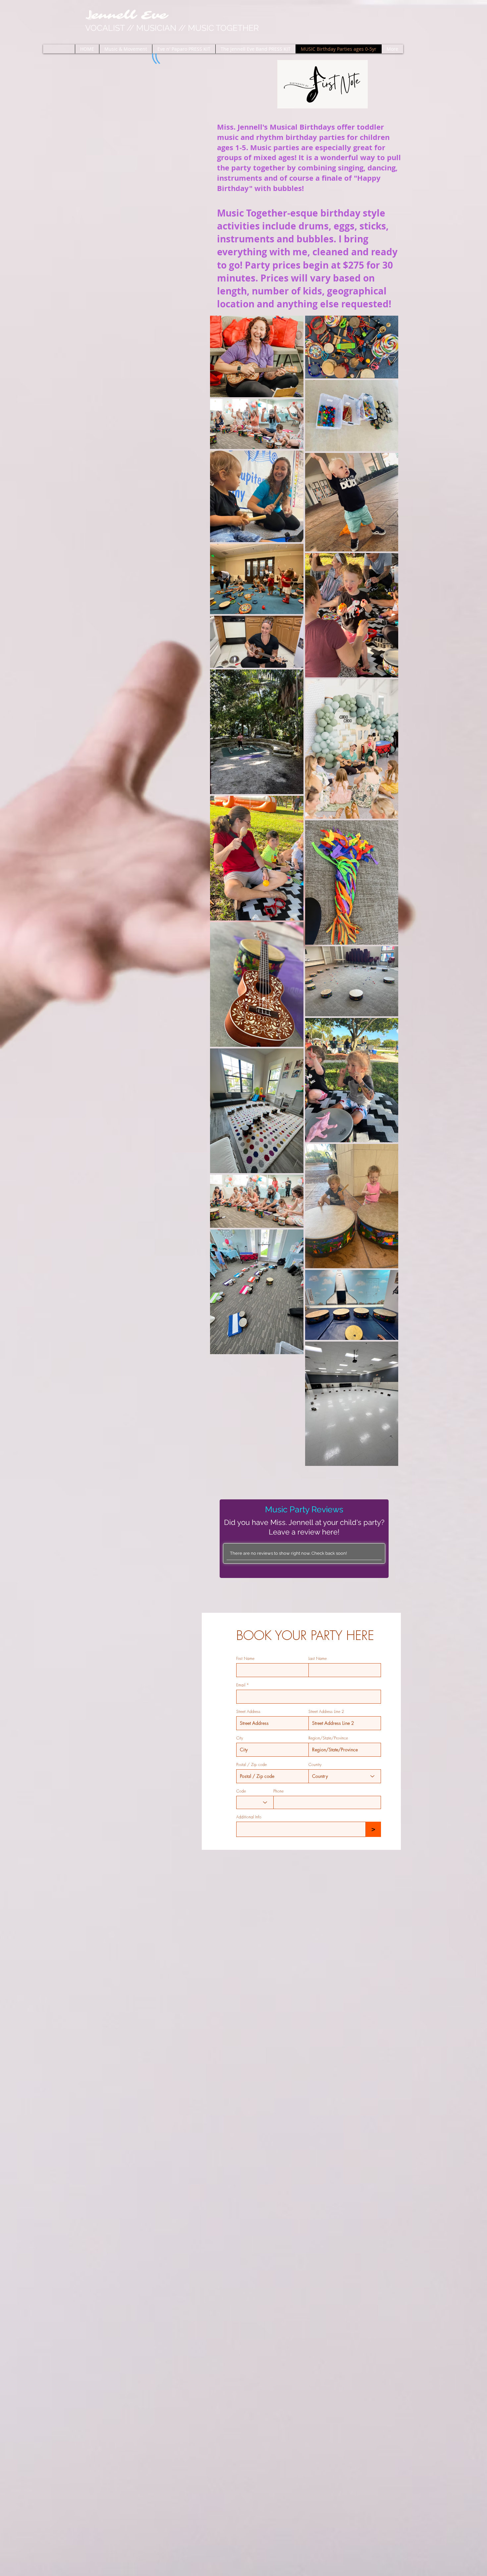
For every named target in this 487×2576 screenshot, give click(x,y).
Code (241, 1791)
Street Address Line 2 (326, 1712)
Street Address (248, 1712)
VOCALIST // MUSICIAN (173, 28)
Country (315, 1765)
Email (241, 1685)
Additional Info (249, 1817)
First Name (245, 1659)
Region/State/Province (328, 1738)
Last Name (318, 1659)
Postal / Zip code (251, 1765)
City (240, 1738)
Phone (278, 1791)
